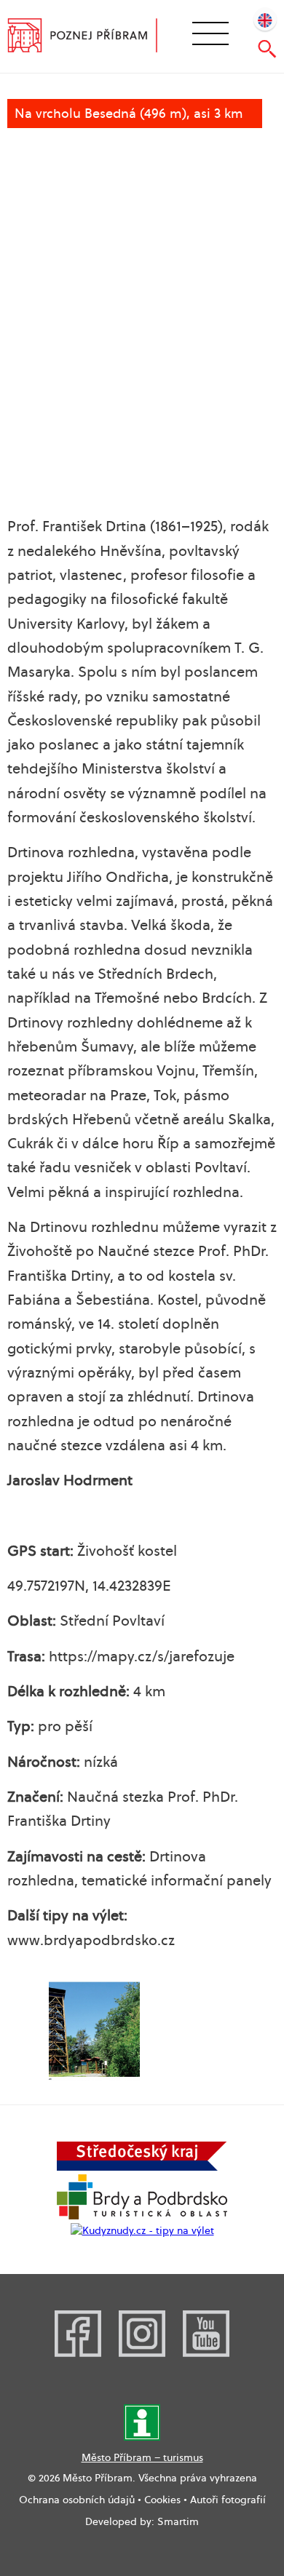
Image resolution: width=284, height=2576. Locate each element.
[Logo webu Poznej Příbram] (92, 37)
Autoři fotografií (228, 2500)
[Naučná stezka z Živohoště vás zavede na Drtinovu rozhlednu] (94, 2031)
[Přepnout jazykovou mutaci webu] (265, 19)
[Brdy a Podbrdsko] (142, 2216)
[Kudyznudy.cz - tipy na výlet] (142, 2230)
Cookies (162, 2500)
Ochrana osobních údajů (77, 2500)
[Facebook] (78, 2353)
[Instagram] (142, 2353)
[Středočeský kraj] (142, 2167)
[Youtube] (206, 2353)
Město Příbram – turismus (142, 2457)
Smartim (178, 2521)
